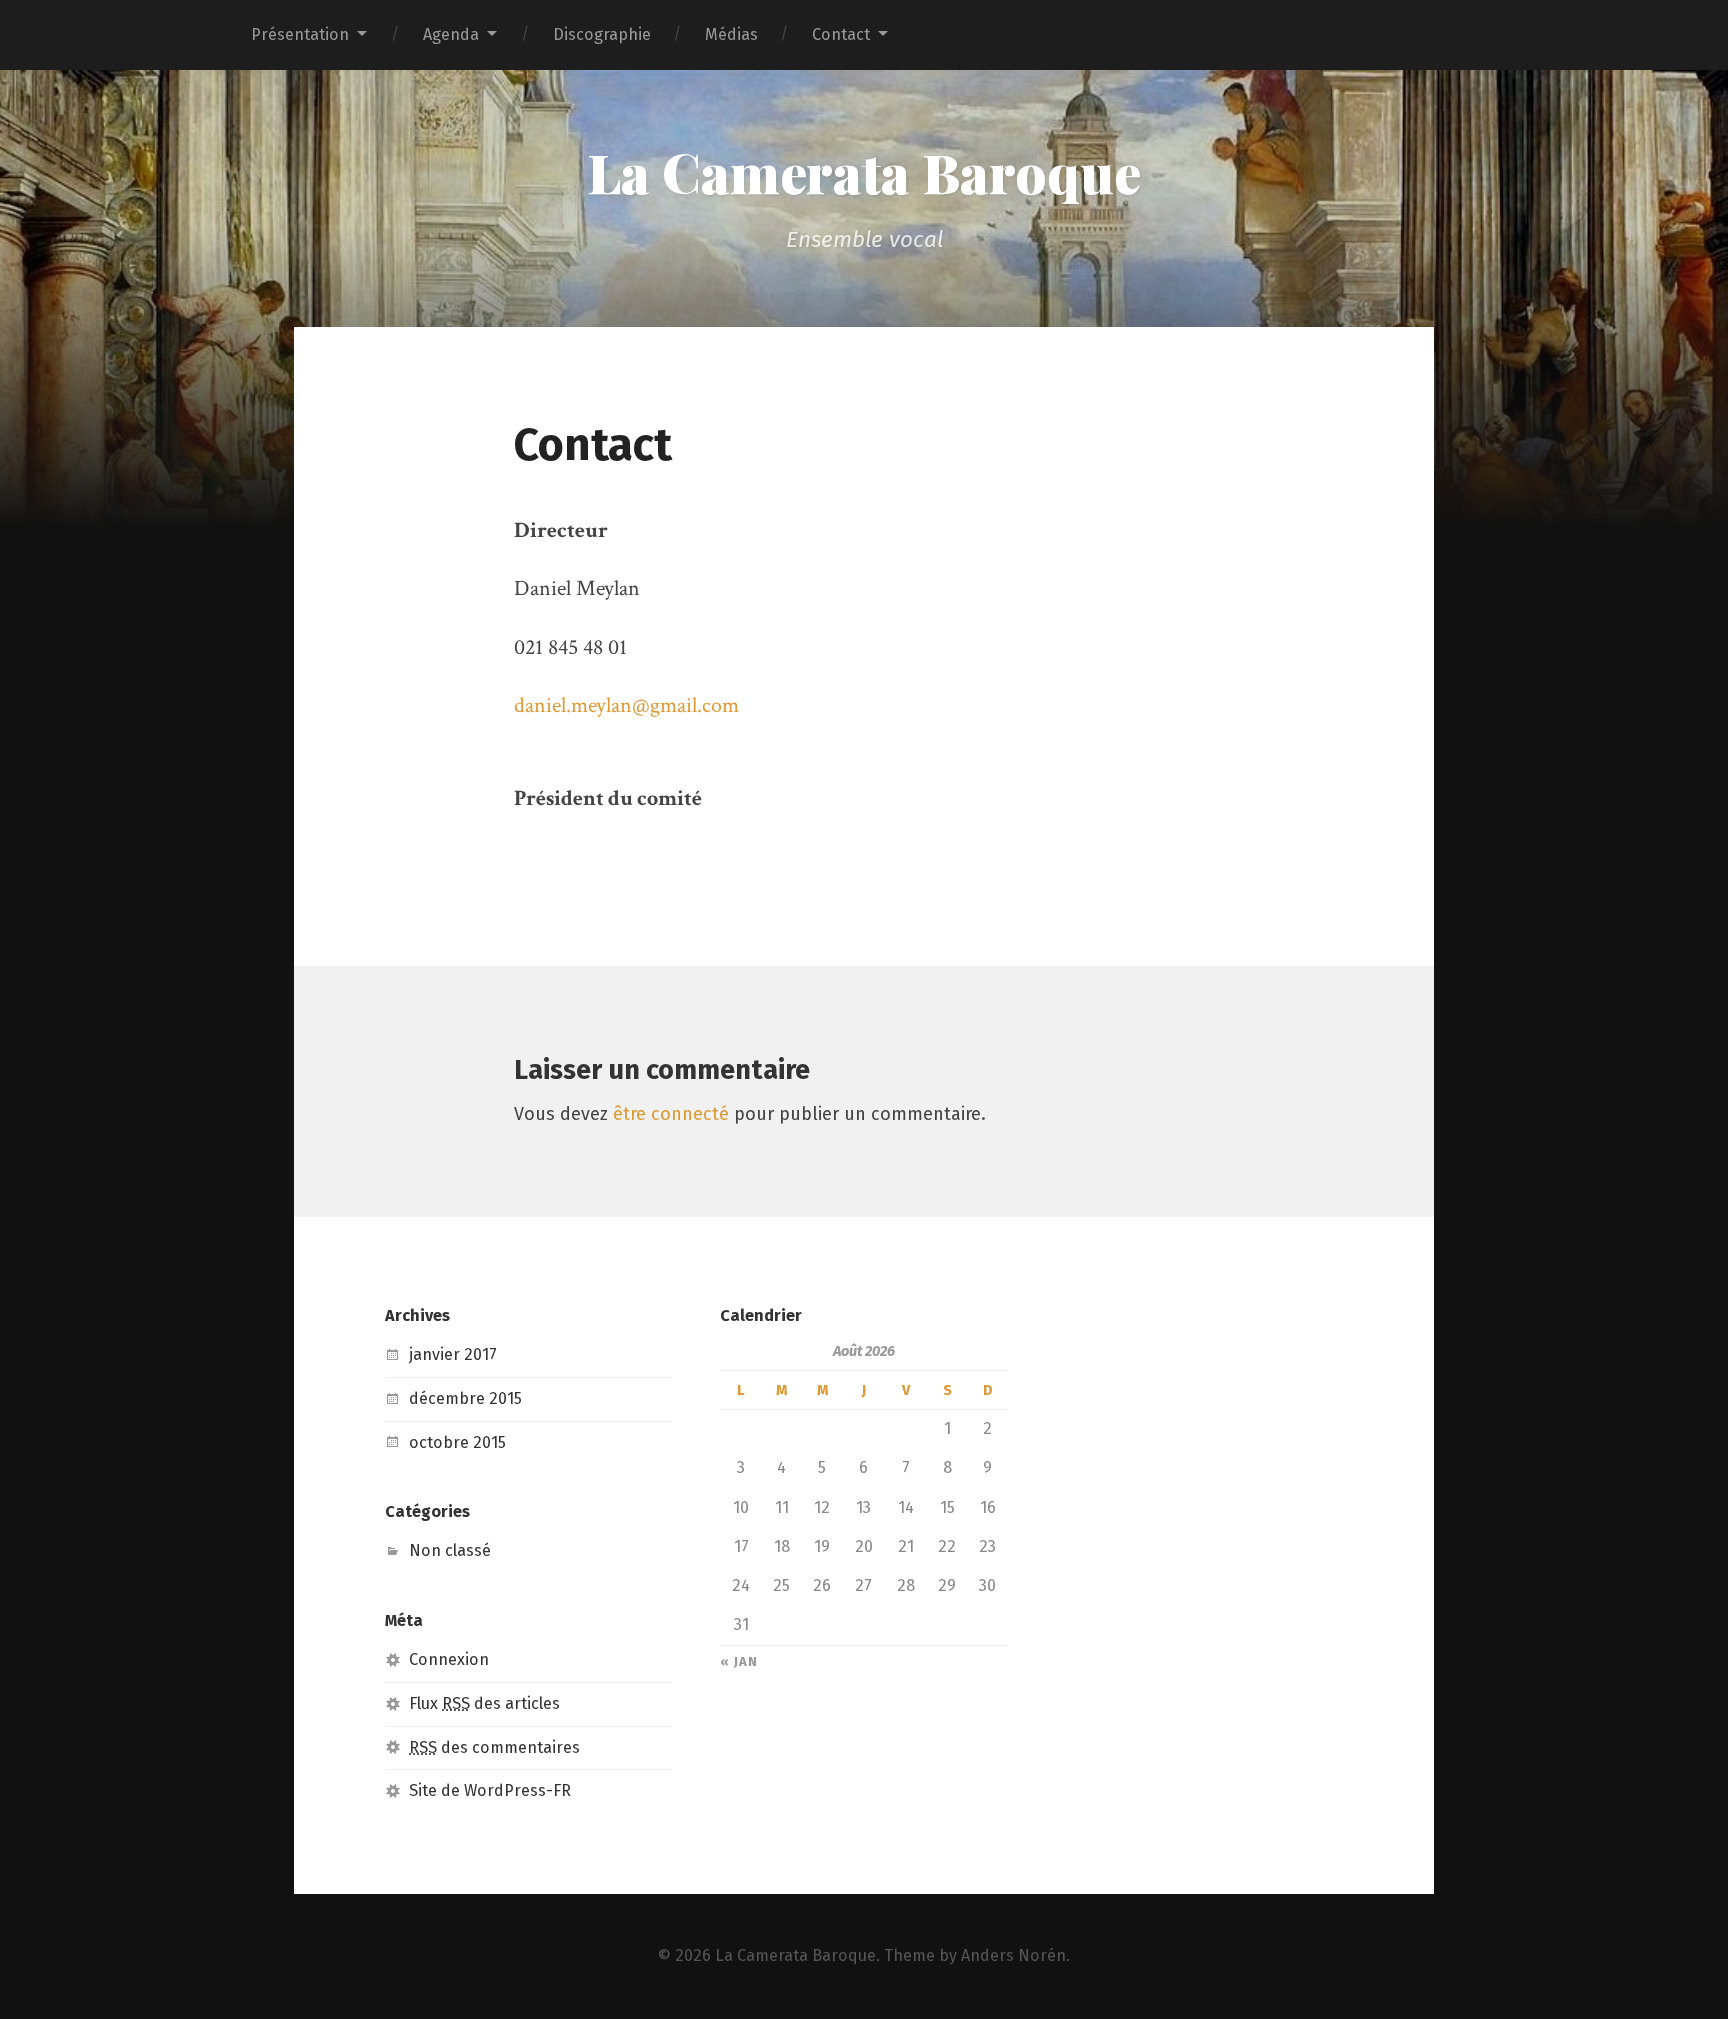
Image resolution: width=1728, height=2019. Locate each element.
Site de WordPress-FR (490, 1790)
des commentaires (494, 1747)
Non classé (450, 1550)
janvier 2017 (453, 1354)
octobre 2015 (457, 1442)
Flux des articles (484, 1703)
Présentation (300, 34)
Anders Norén (1013, 1955)
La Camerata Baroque (864, 172)
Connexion (449, 1659)
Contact (841, 34)
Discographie (602, 34)
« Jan (739, 1662)
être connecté (671, 1114)
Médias (731, 34)
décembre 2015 (465, 1398)
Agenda (451, 34)
